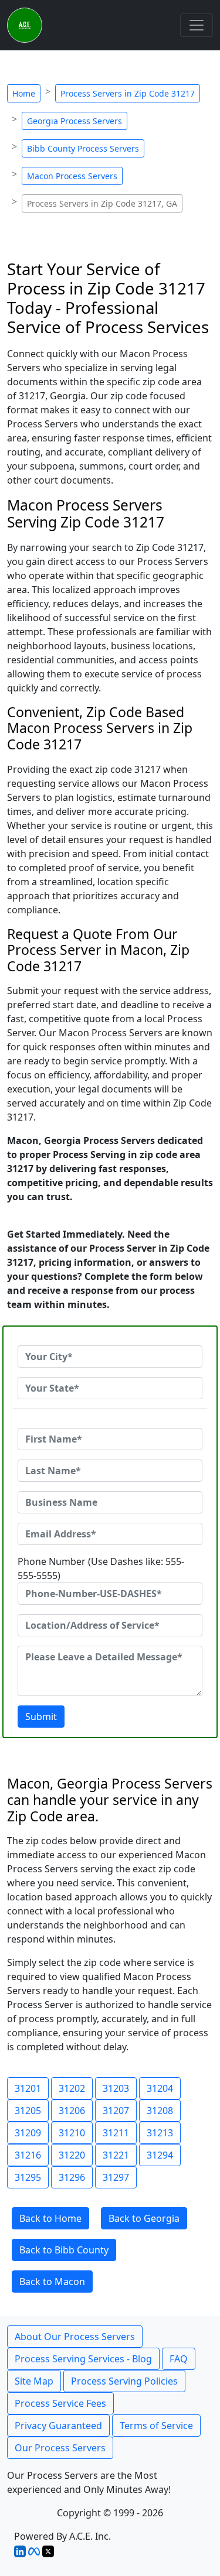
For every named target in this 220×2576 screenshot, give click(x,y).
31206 (72, 2111)
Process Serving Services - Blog (83, 2359)
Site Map (34, 2381)
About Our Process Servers (75, 2337)
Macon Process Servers (72, 176)
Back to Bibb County (64, 2250)
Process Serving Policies (124, 2381)
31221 (116, 2155)
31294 (160, 2155)
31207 (116, 2111)
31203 (116, 2088)
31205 (28, 2111)
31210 (72, 2133)
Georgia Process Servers (75, 121)
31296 (72, 2177)
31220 (72, 2155)
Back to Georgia (144, 2218)
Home (24, 93)
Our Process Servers (60, 2448)
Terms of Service (156, 2426)
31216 (28, 2155)
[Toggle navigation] (197, 25)
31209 (28, 2133)
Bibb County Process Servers (83, 148)
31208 (160, 2111)
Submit (41, 1717)
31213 (160, 2133)
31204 (160, 2088)
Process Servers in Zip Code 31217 (128, 93)
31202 (72, 2088)
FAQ (179, 2359)
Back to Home (50, 2218)
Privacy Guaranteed (58, 2426)
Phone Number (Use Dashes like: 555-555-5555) (101, 1568)
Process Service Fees (60, 2403)
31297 (116, 2177)
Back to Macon (52, 2282)
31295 (28, 2177)
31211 (116, 2133)
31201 (28, 2088)
